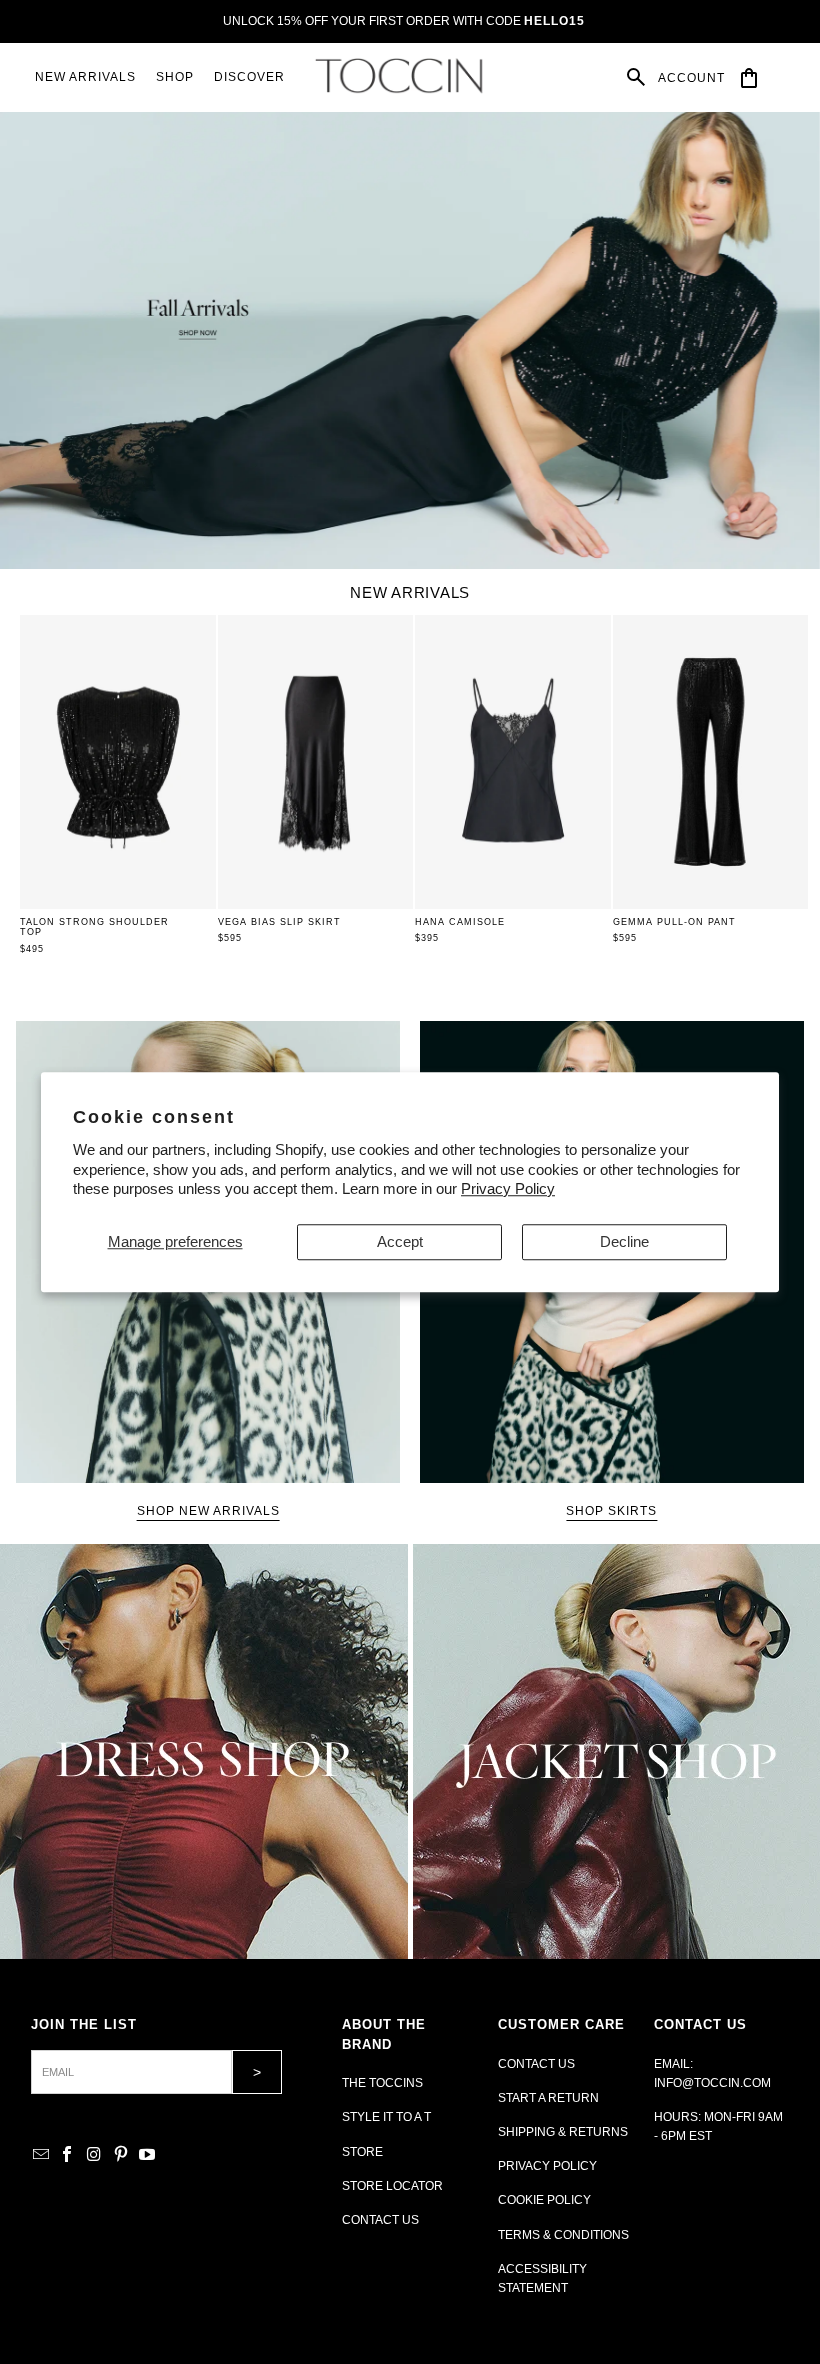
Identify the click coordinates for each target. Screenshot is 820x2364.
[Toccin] (400, 76)
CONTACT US (380, 2220)
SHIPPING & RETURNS (563, 2132)
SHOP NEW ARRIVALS (208, 1511)
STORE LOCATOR (392, 2186)
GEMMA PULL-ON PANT (674, 922)
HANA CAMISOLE (460, 922)
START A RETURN (548, 2098)
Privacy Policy (508, 1188)
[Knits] (204, 1751)
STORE (362, 2152)
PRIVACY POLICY (547, 2166)
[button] (175, 77)
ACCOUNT (691, 78)
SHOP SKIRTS (611, 1511)
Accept (400, 1241)
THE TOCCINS (382, 2083)
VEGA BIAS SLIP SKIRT (279, 922)
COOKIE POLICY (544, 2200)
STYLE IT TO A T (386, 2117)
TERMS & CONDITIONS (563, 2235)
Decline (624, 1241)
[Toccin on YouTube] (148, 2155)
